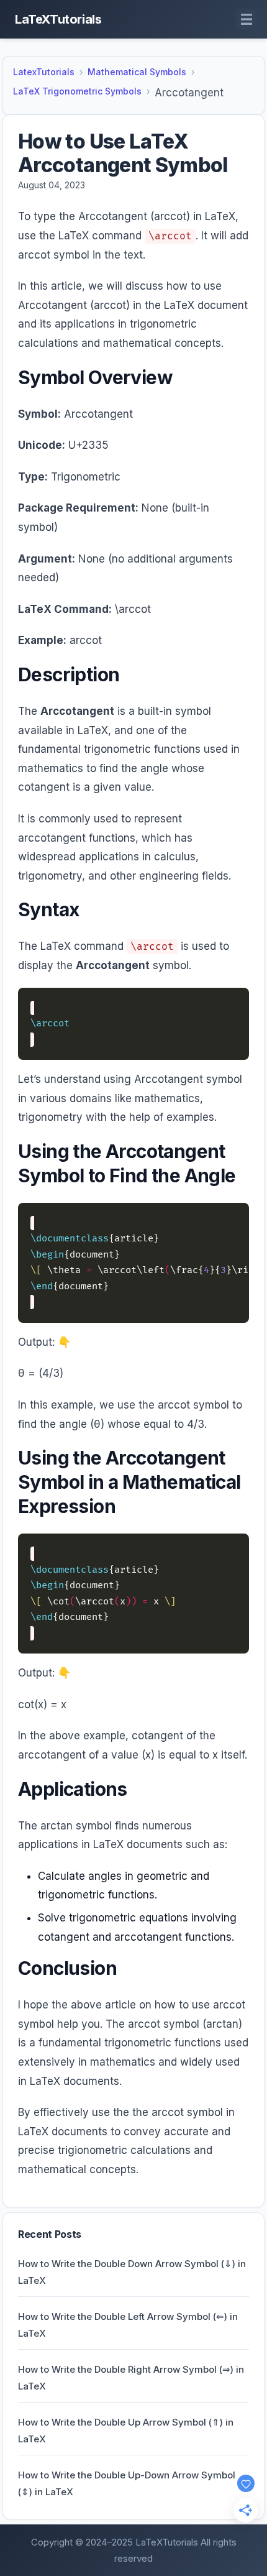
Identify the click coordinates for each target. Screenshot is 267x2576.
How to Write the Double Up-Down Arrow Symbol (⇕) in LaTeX (127, 2483)
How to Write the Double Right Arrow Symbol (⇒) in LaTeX (131, 2378)
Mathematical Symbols (137, 72)
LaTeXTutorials (58, 19)
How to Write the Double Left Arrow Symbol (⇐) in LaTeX (128, 2325)
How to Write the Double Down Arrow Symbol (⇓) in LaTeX (132, 2272)
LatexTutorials (44, 72)
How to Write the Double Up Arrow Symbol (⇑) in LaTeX (126, 2431)
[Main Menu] (247, 19)
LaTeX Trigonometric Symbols (77, 91)
